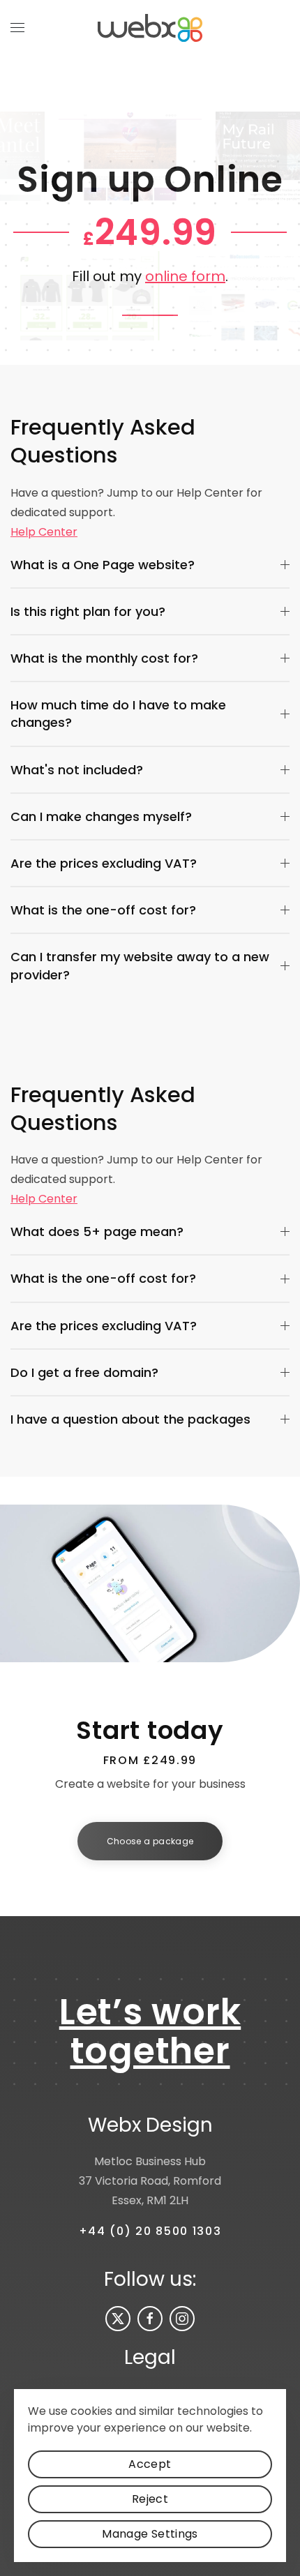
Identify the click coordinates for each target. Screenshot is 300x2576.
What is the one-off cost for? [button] (103, 910)
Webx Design (150, 2125)
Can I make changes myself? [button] (101, 816)
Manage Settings (150, 2534)
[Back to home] (150, 28)
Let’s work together (150, 2032)
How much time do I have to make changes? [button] (118, 714)
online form (185, 276)
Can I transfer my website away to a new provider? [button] (140, 965)
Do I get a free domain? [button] (84, 1372)
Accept (150, 2464)
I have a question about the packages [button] (130, 1419)
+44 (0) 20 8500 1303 (150, 2231)
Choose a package (150, 1841)
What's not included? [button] (77, 770)
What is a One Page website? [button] (103, 565)
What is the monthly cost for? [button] (104, 658)
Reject (150, 2499)
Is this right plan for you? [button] (88, 611)
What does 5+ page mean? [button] (97, 1231)
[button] (17, 28)
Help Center (44, 532)
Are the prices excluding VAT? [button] (104, 863)
